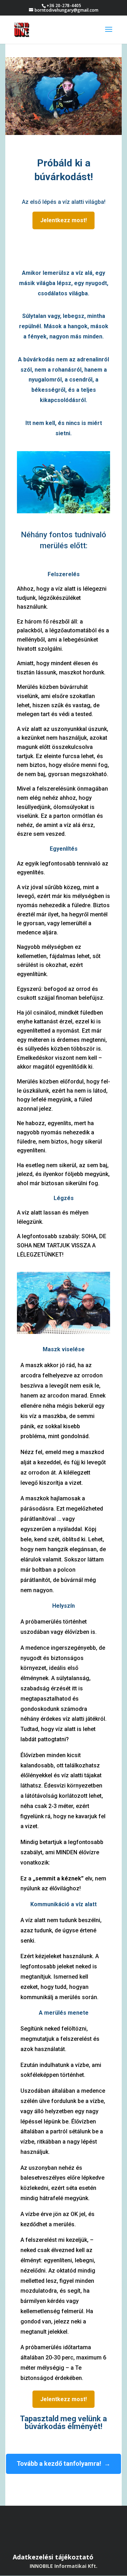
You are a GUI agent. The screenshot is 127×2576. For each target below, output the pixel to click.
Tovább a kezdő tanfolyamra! (59, 2463)
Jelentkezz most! (64, 220)
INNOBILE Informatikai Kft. (64, 2566)
